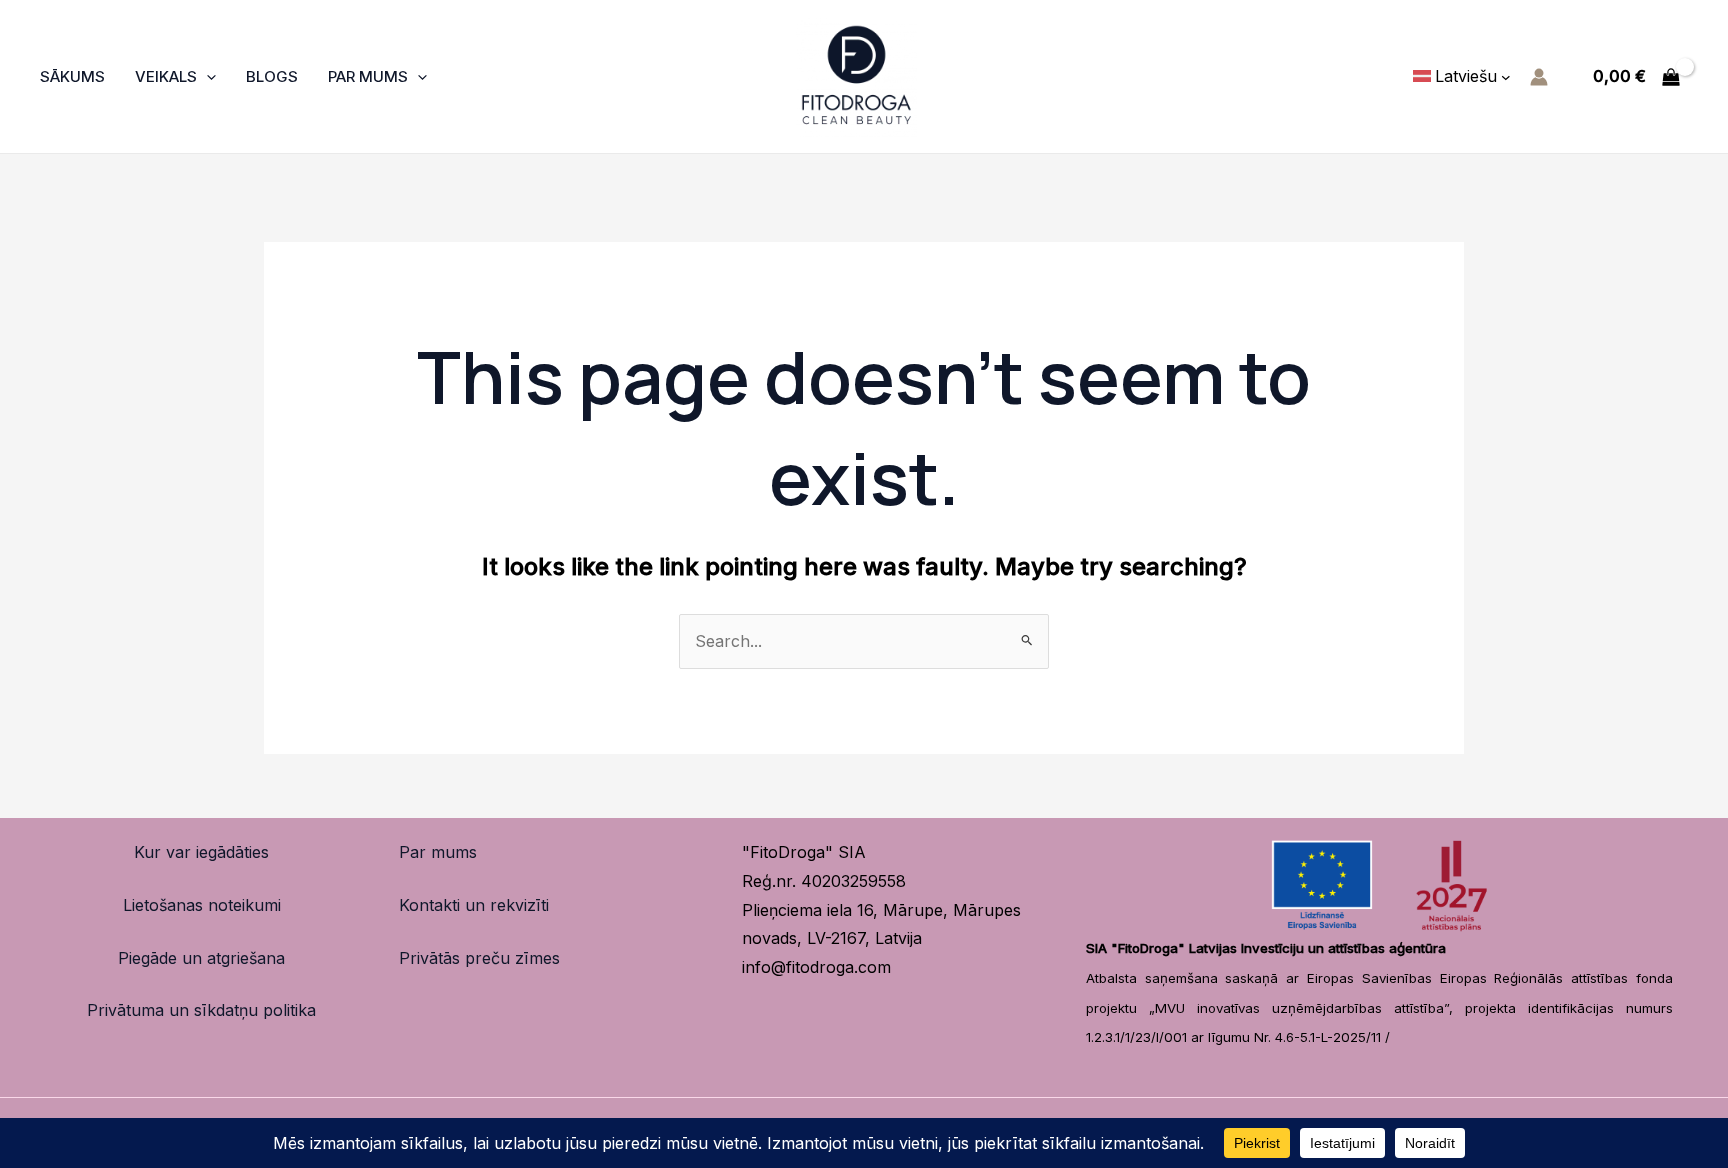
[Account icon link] (1539, 77)
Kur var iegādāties (201, 852)
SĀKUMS (72, 76)
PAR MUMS (368, 76)
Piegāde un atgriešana (201, 958)
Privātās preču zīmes (479, 958)
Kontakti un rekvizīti (474, 905)
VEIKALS (166, 76)
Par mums (438, 852)
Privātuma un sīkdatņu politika (201, 1010)
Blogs (272, 76)
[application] (206, 77)
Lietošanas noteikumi (202, 905)
